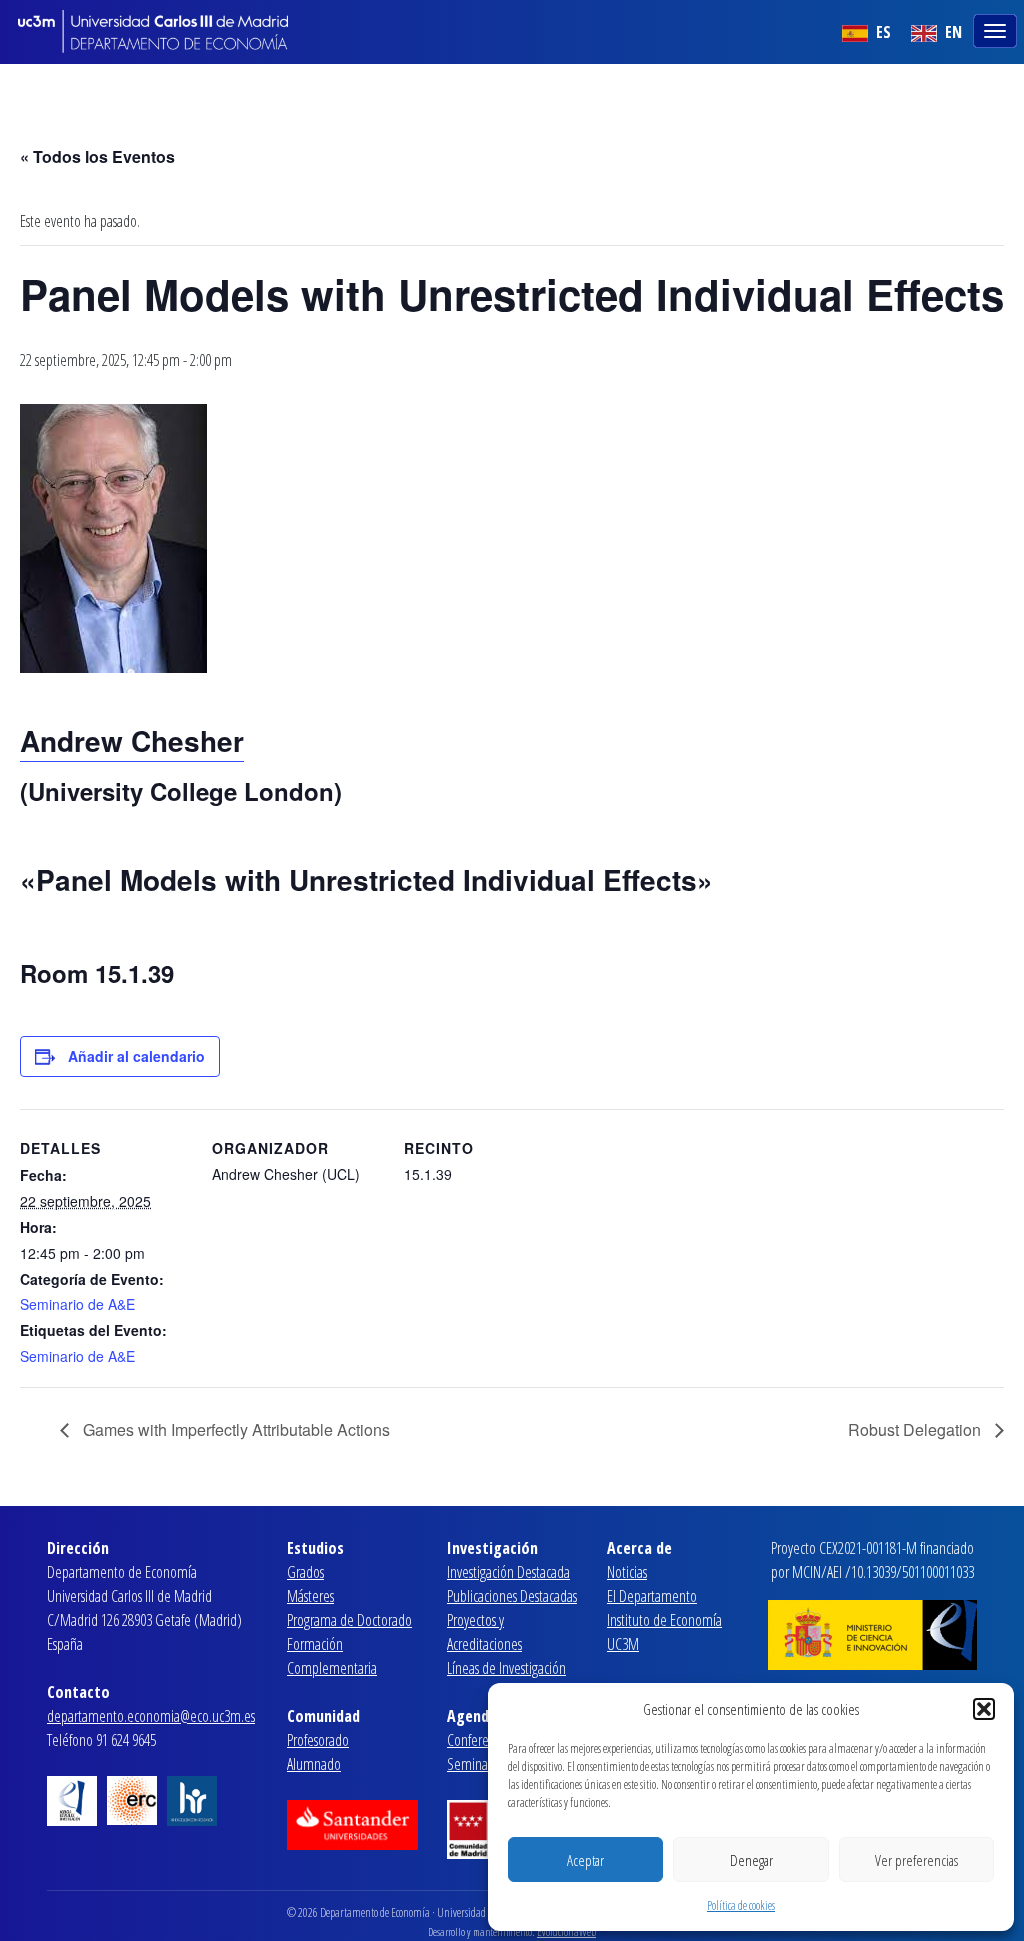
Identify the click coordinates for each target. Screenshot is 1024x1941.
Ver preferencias (916, 1860)
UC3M (623, 1644)
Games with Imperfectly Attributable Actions (234, 1429)
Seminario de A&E (77, 1304)
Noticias (627, 1572)
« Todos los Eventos (97, 156)
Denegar (751, 1860)
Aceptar (585, 1860)
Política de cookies (741, 1905)
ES (881, 32)
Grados (305, 1572)
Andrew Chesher (132, 740)
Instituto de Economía (664, 1620)
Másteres (310, 1596)
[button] (984, 1709)
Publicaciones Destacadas (512, 1596)
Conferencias (480, 1740)
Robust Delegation (916, 1429)
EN (951, 32)
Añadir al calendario (136, 1056)
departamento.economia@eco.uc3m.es (151, 1716)
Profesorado (318, 1740)
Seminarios (476, 1764)
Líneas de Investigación (506, 1668)
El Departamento (652, 1596)
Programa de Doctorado (349, 1620)
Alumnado (314, 1764)
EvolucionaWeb (566, 1931)
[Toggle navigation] (997, 29)
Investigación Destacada (508, 1572)
